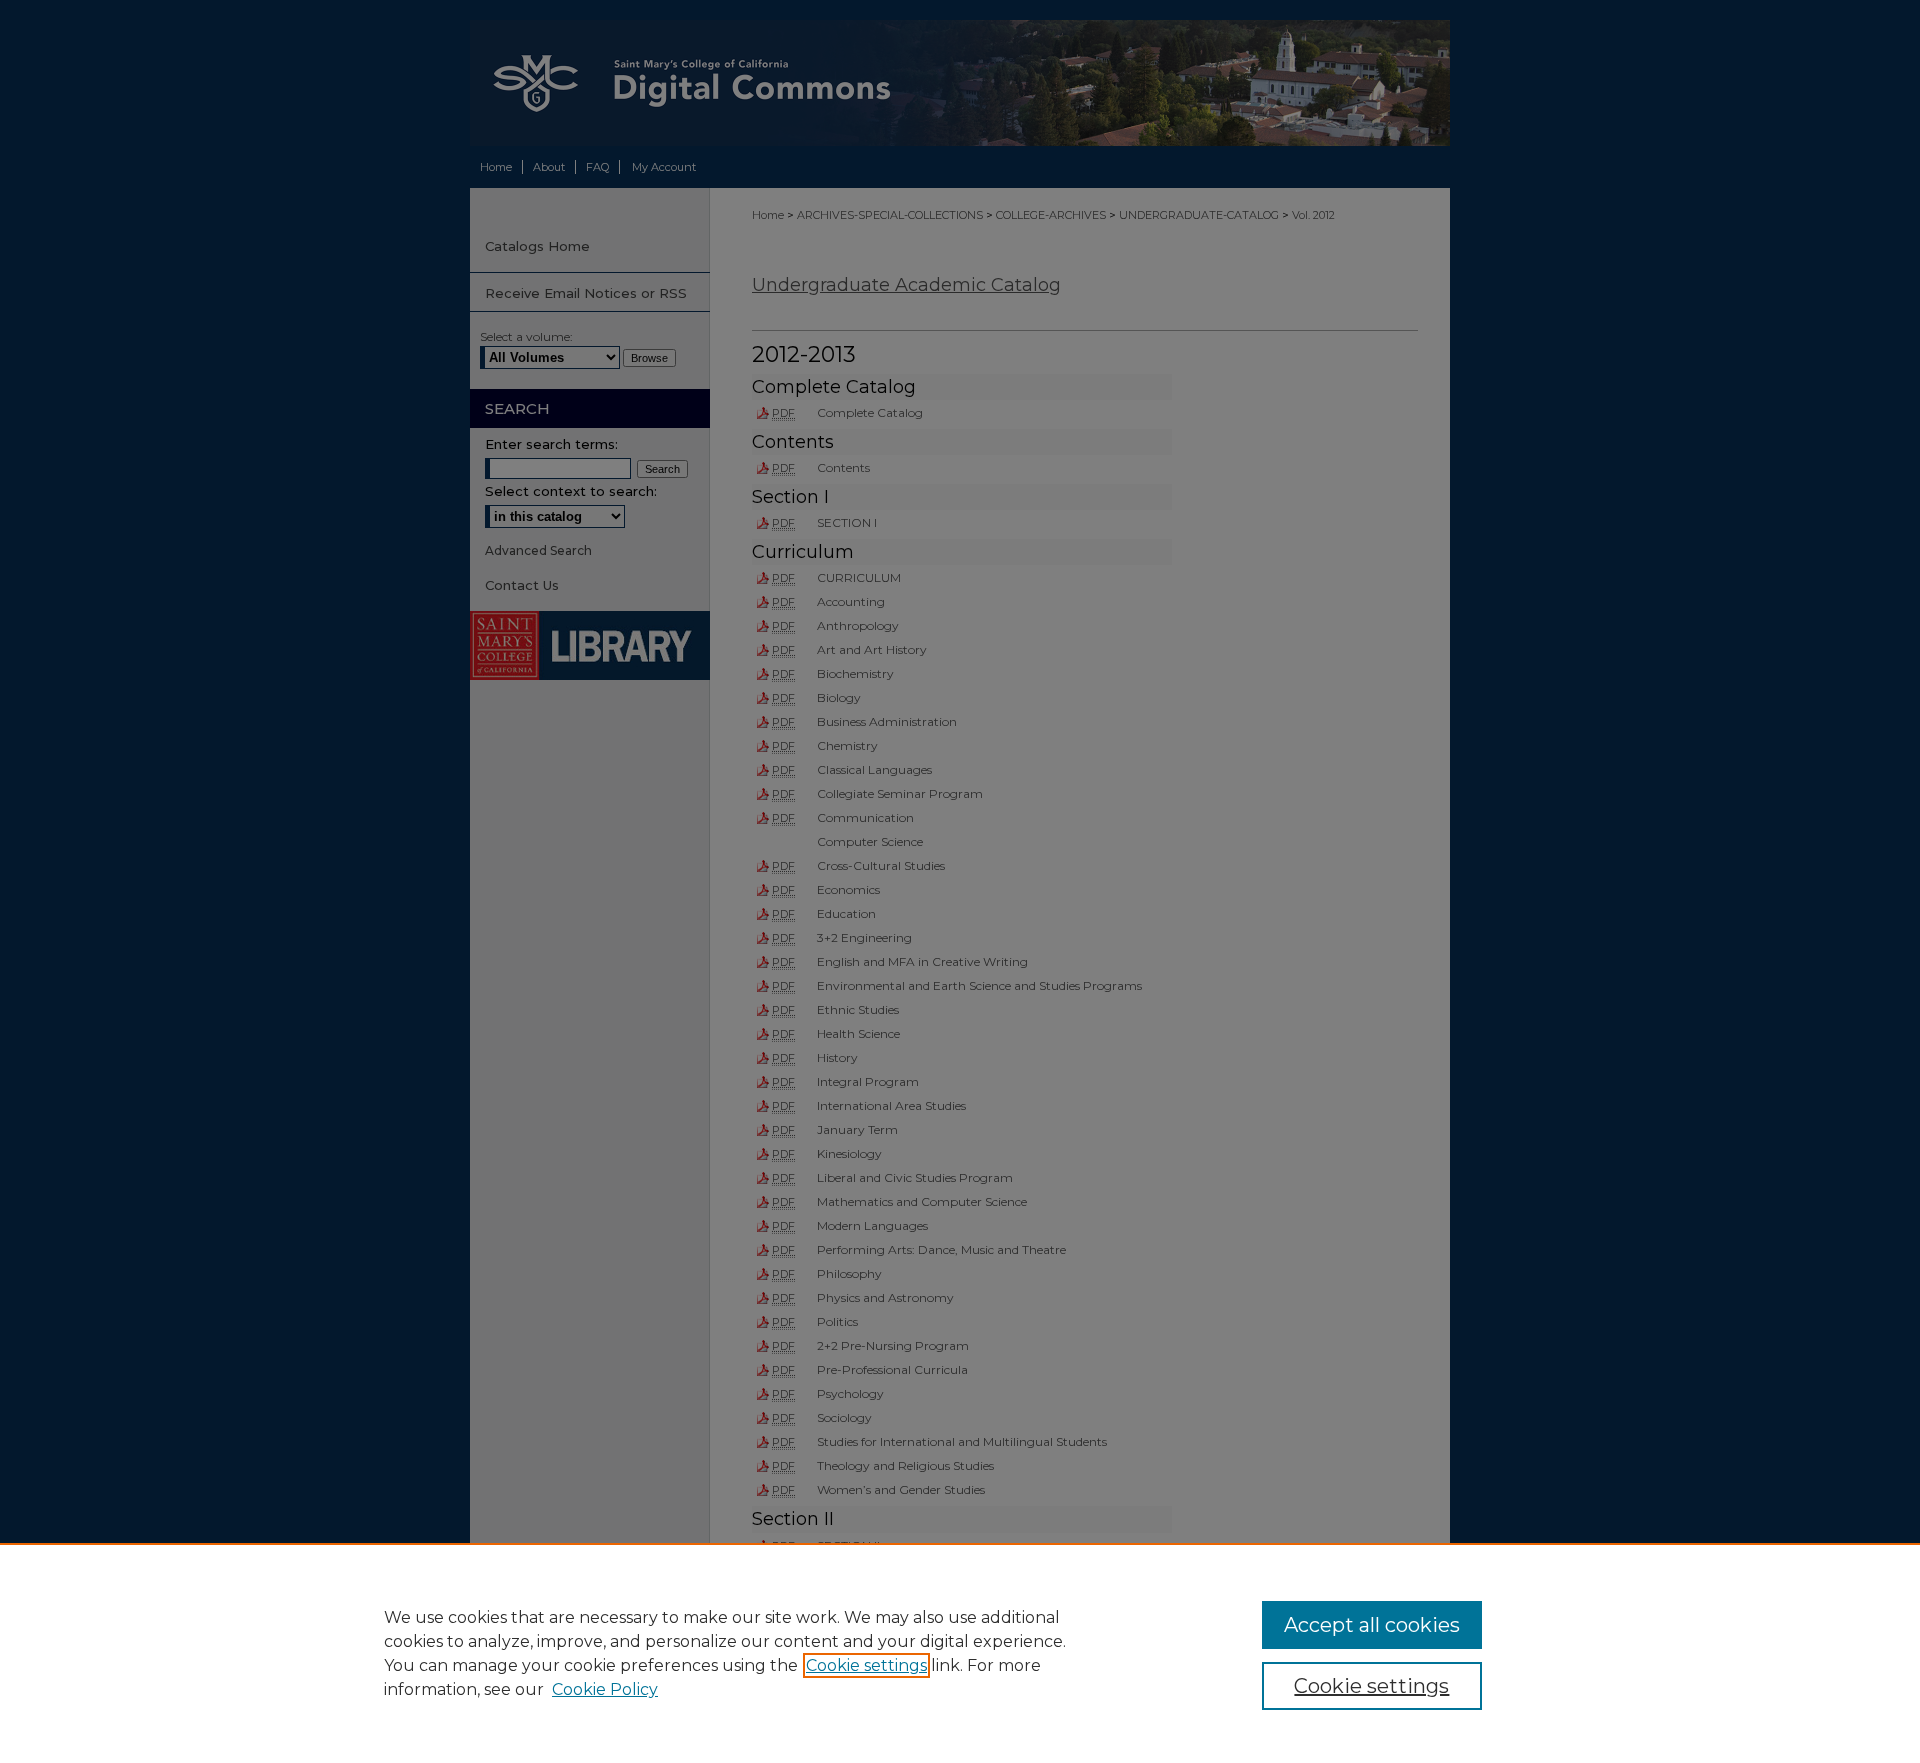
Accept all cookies (1372, 1625)
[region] (960, 1653)
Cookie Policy (605, 1689)
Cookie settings (866, 1665)
